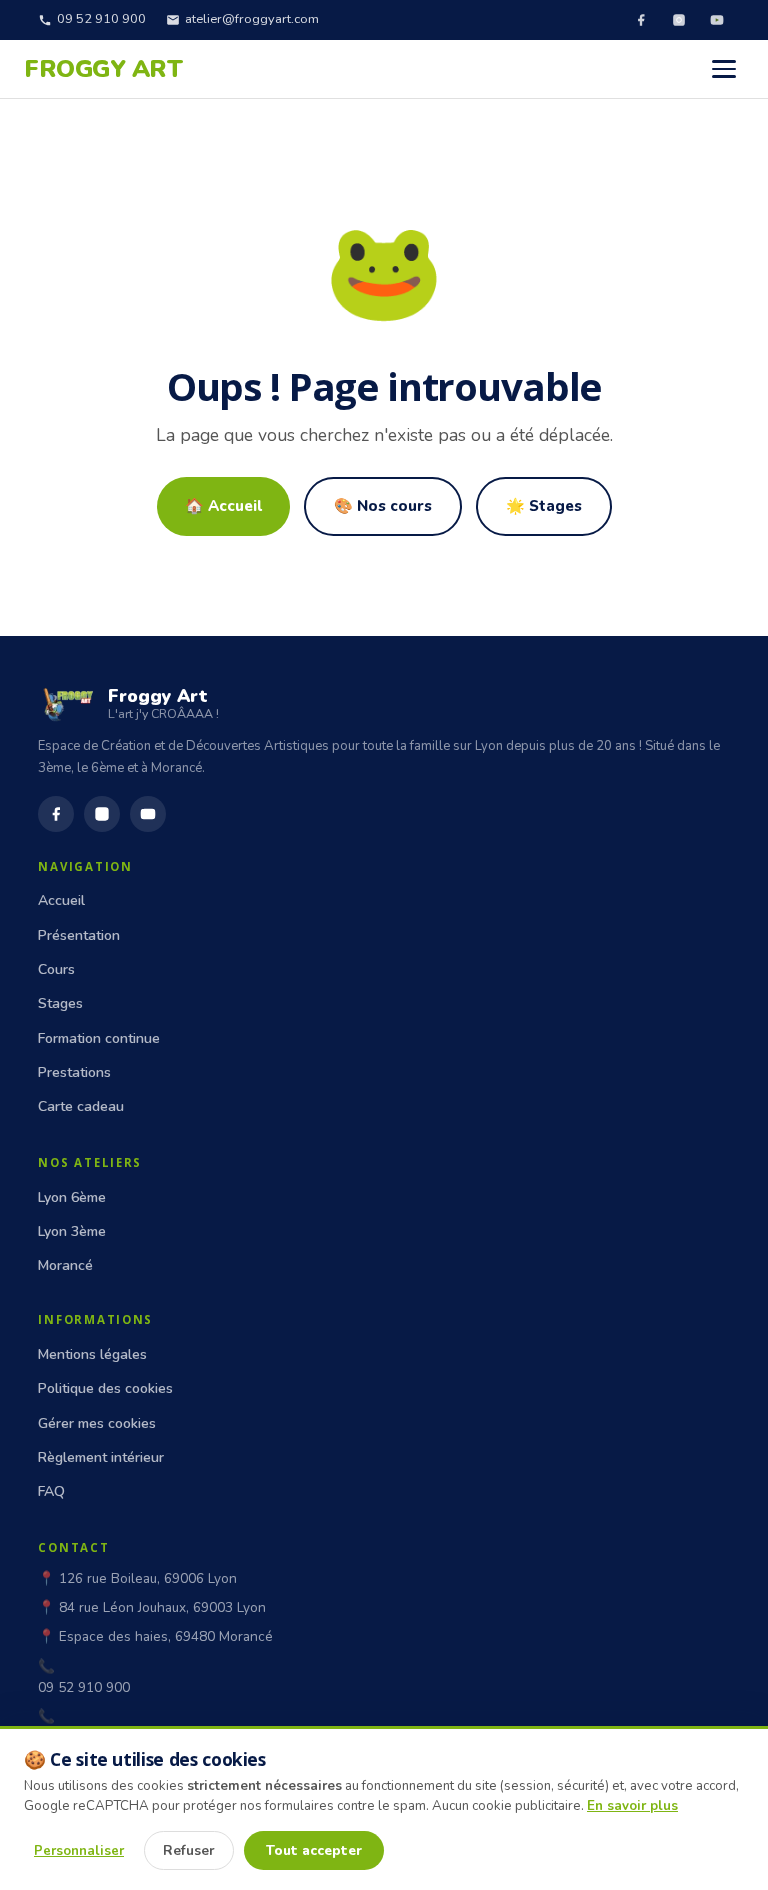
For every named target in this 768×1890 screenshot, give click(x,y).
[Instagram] (679, 20)
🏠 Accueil (223, 506)
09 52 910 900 (101, 19)
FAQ (51, 1491)
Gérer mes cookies (97, 1423)
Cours (56, 969)
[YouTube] (717, 20)
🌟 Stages (544, 506)
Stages (60, 1003)
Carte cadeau (81, 1106)
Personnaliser (79, 1851)
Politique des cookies (105, 1388)
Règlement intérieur (101, 1457)
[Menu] (724, 69)
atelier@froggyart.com (252, 19)
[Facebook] (641, 20)
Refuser (189, 1850)
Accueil (61, 900)
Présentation (79, 935)
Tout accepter (314, 1850)
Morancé (65, 1265)
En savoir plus (632, 1806)
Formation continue (99, 1038)
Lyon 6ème (72, 1197)
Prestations (74, 1072)
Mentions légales (92, 1354)
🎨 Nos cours (383, 506)
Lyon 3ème (72, 1231)
